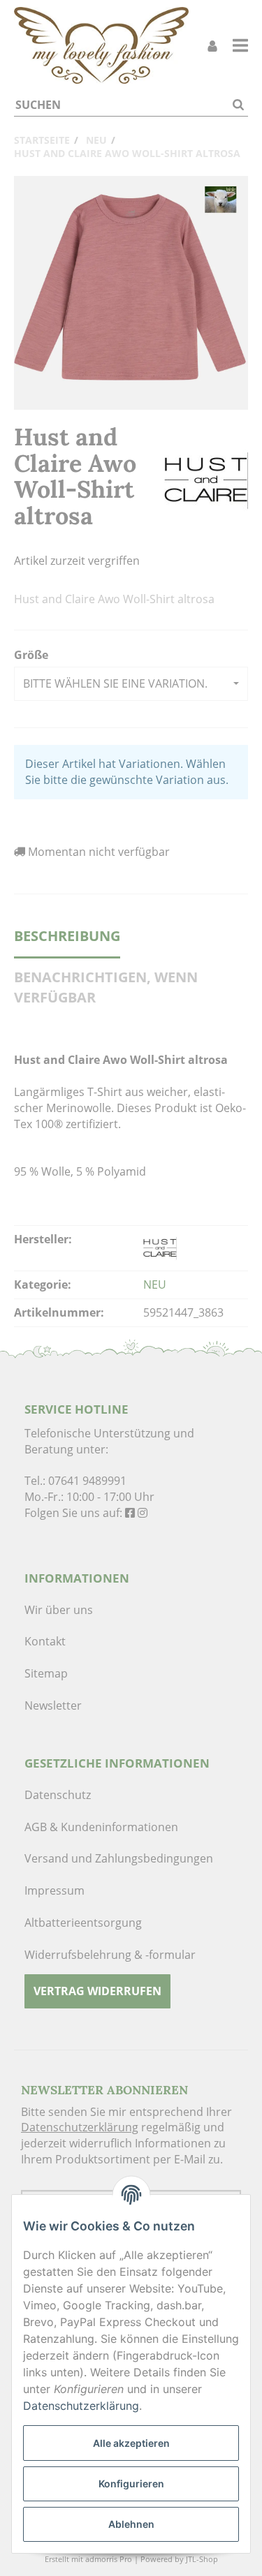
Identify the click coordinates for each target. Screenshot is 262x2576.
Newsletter (53, 1705)
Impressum (54, 1890)
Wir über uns (59, 1610)
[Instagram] (143, 1513)
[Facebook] (130, 1513)
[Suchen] (238, 105)
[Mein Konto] (212, 46)
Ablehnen (131, 2524)
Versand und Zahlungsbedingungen (119, 1858)
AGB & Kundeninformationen (101, 1827)
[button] (131, 684)
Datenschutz (58, 1795)
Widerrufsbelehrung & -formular (110, 1955)
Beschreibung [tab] (67, 936)
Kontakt (45, 1641)
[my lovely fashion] (101, 45)
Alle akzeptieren (131, 2443)
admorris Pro (109, 2559)
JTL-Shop (202, 2559)
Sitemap (46, 1673)
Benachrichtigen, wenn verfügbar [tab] (106, 987)
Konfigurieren (131, 2484)
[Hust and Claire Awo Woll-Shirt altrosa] (131, 293)
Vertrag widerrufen (97, 1991)
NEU (155, 1285)
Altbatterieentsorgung (83, 1923)
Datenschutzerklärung (80, 2127)
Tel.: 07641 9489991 (75, 1481)
